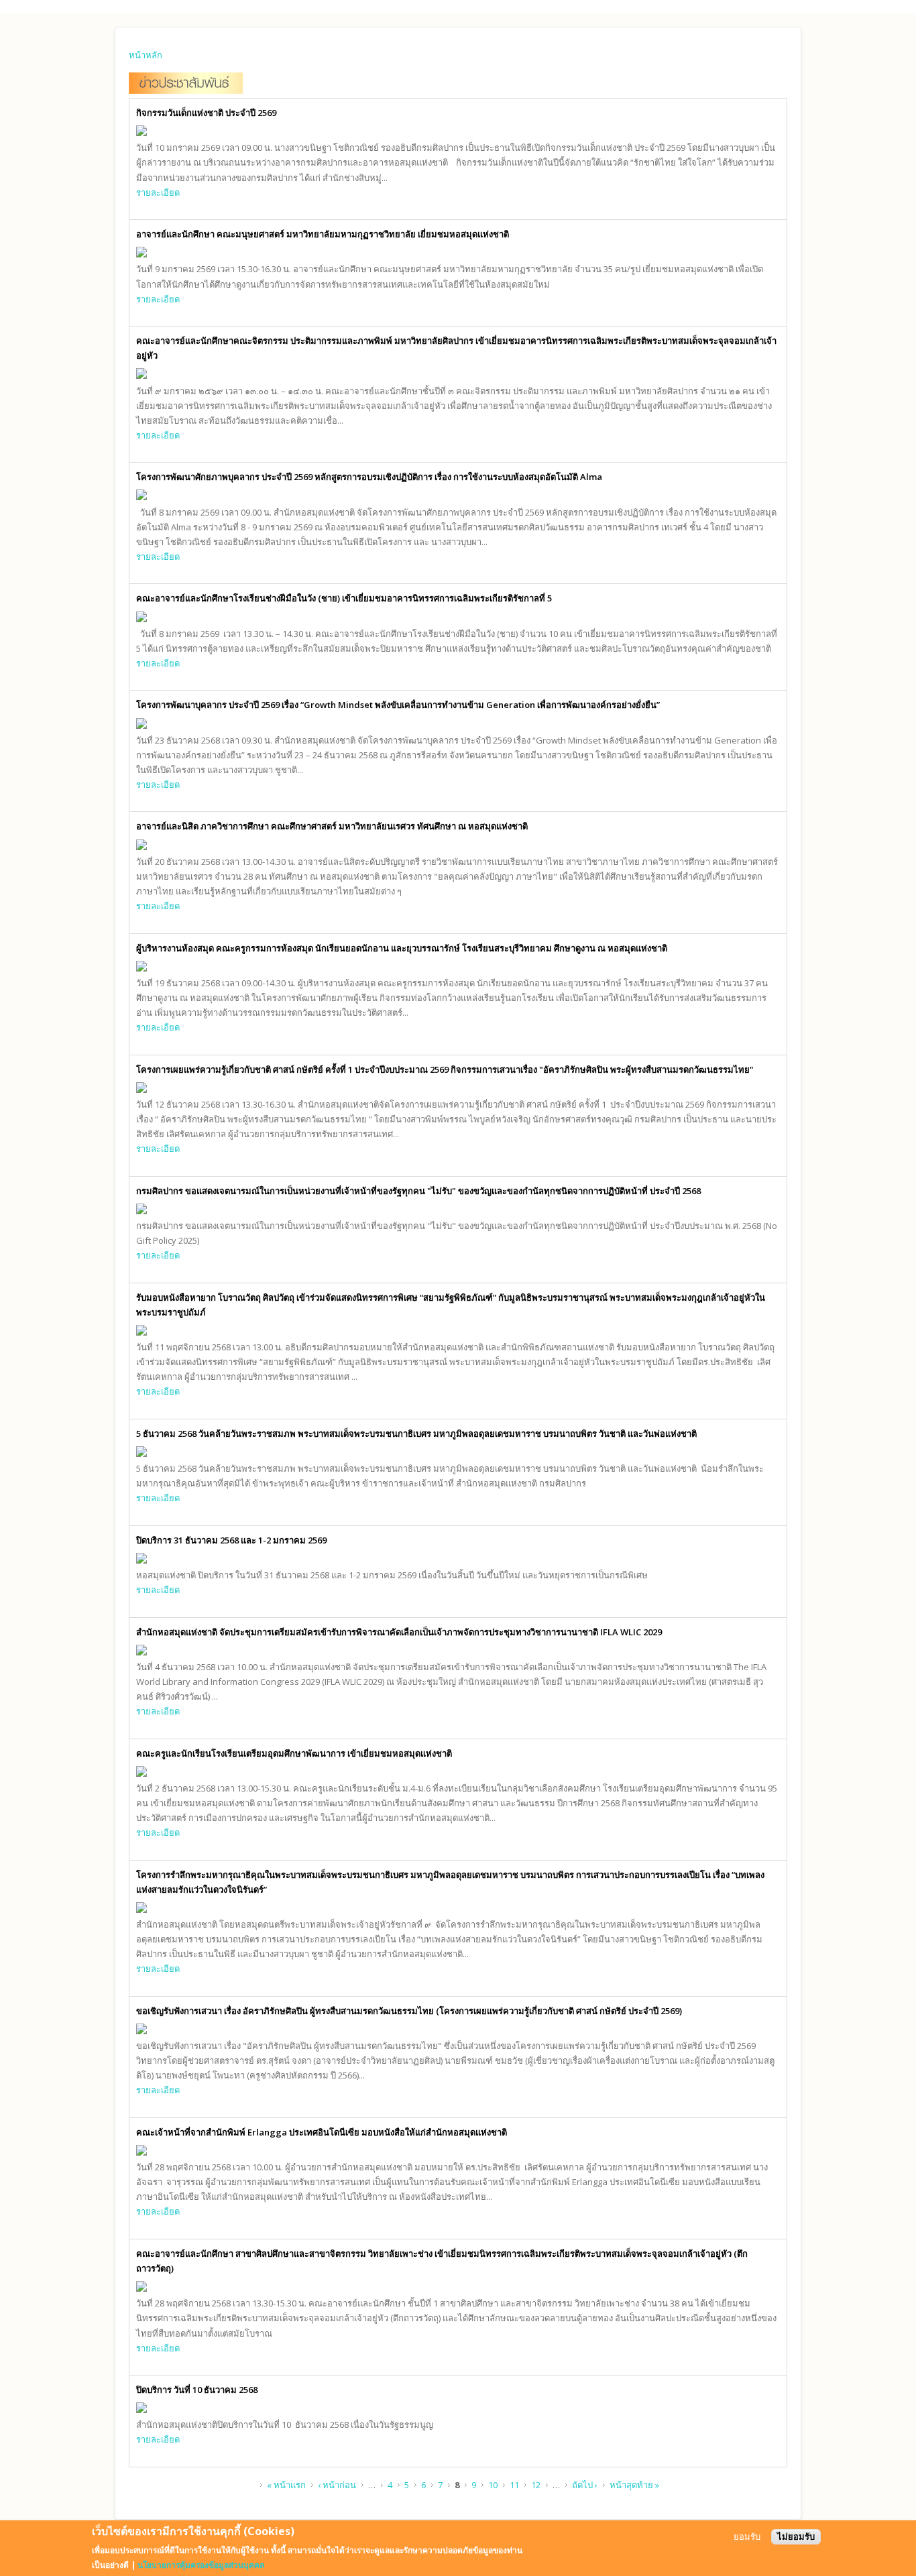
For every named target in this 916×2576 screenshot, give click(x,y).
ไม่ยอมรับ (796, 2537)
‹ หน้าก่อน (337, 2485)
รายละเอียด (158, 192)
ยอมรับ (747, 2537)
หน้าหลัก (146, 55)
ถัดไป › (585, 2485)
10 (493, 2485)
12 (536, 2485)
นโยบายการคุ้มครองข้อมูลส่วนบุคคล (201, 2565)
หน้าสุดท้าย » (634, 2485)
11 (514, 2485)
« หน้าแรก (286, 2485)
